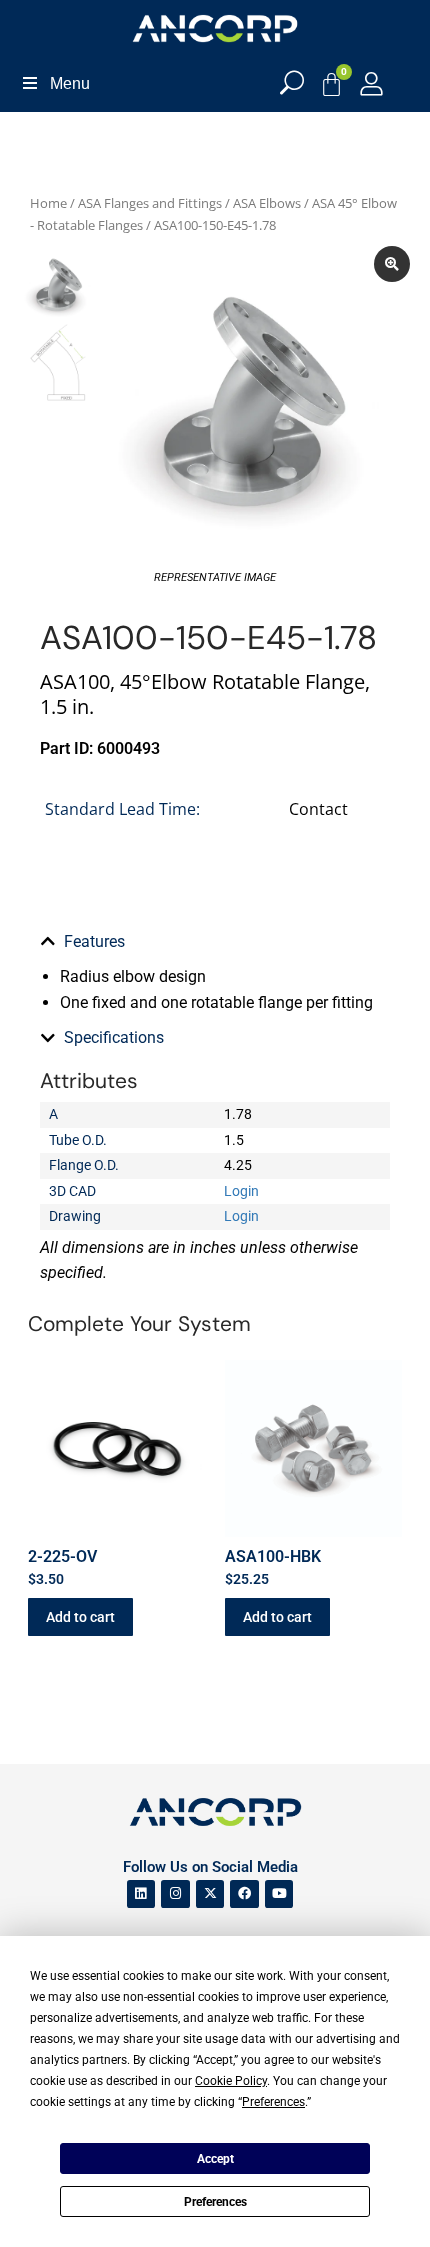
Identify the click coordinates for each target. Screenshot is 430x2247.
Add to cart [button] (80, 1617)
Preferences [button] (273, 2102)
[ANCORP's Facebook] (244, 1894)
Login (241, 1191)
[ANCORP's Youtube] (279, 1894)
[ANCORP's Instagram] (175, 1894)
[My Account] (371, 83)
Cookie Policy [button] (231, 2081)
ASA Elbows (267, 203)
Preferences (215, 2202)
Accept (215, 2159)
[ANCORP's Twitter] (210, 1894)
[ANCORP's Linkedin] (141, 1894)
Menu (70, 83)
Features (94, 941)
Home (48, 203)
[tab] (215, 942)
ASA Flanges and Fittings (150, 203)
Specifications (114, 1037)
